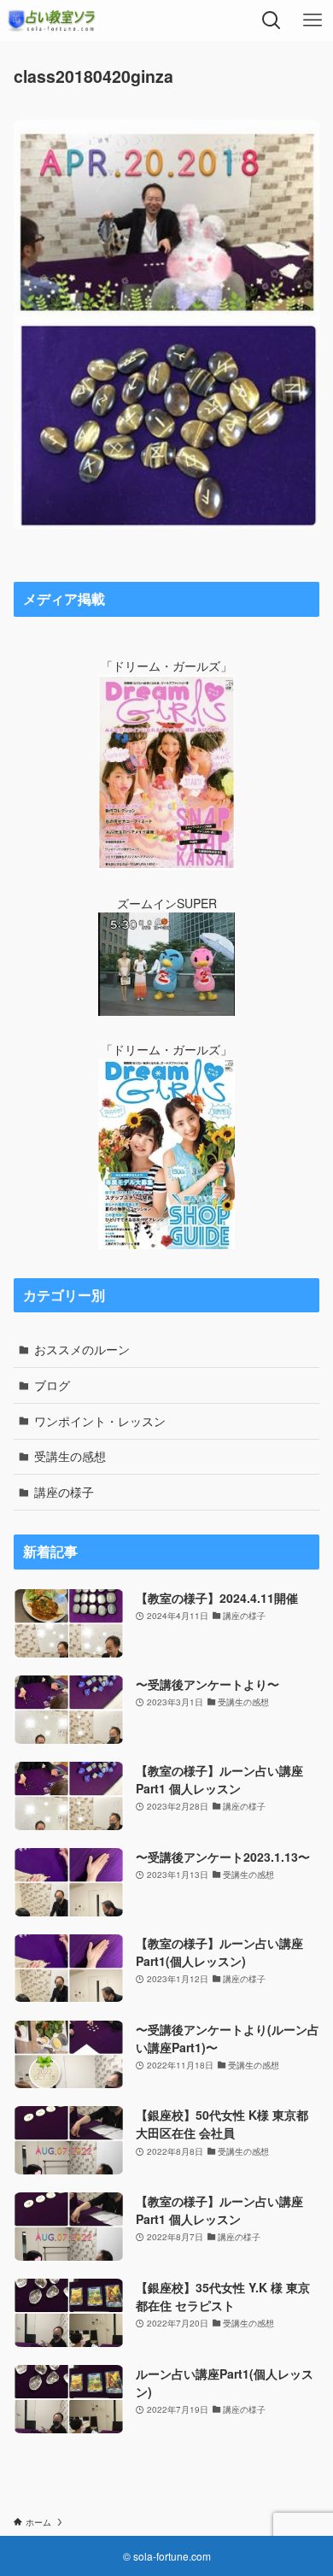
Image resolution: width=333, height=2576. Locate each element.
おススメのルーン (82, 1349)
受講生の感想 (70, 1456)
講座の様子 (64, 1492)
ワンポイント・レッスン (100, 1421)
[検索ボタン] (272, 21)
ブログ (52, 1385)
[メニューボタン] (313, 21)
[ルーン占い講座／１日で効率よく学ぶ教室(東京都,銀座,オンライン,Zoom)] (52, 21)
